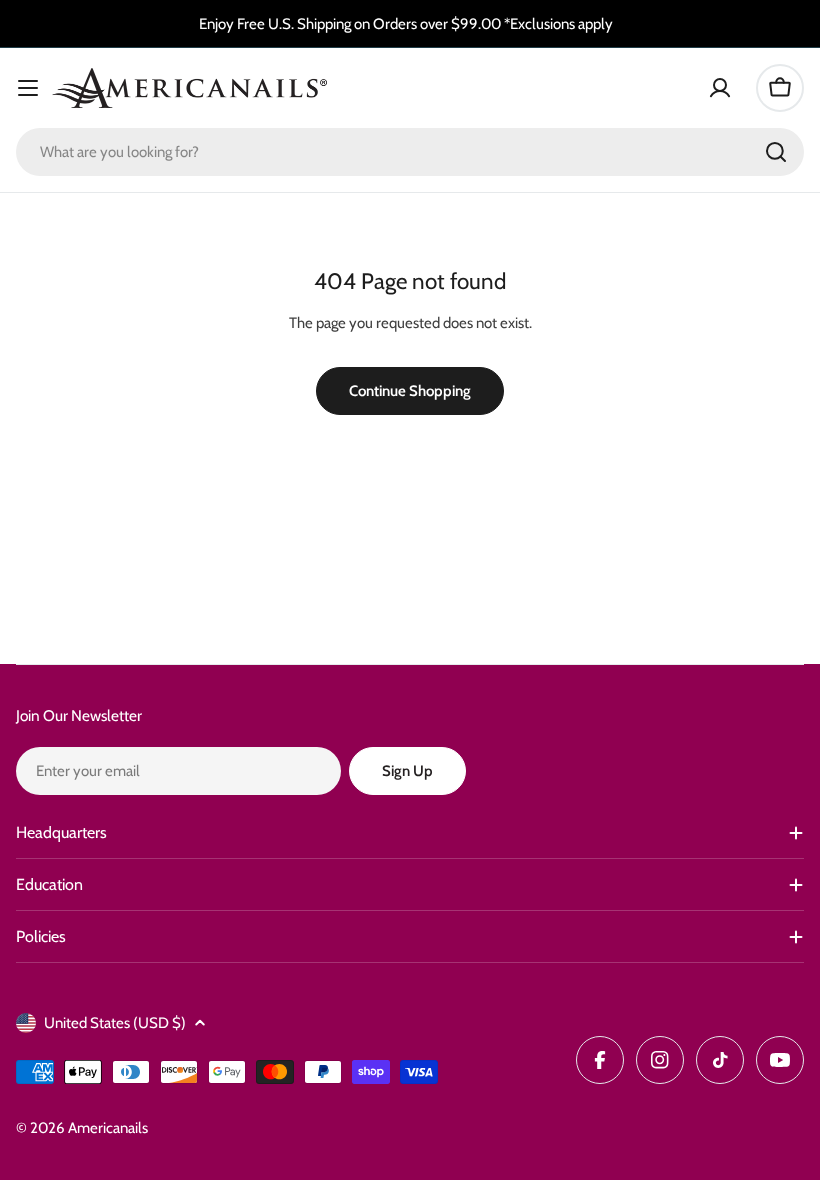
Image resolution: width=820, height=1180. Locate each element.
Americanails (108, 1128)
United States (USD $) (115, 1023)
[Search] (776, 152)
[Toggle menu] (28, 88)
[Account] (720, 88)
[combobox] (410, 152)
